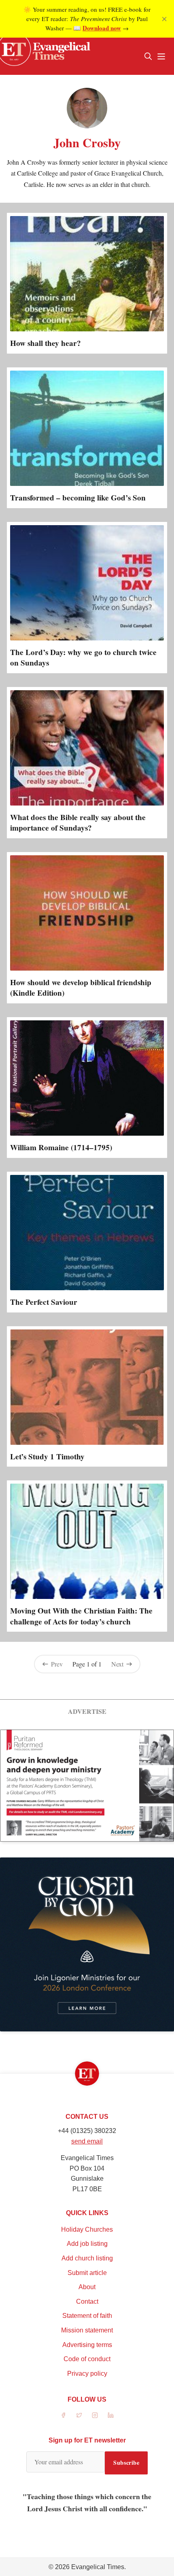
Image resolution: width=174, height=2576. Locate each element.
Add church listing (87, 2258)
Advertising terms (87, 2345)
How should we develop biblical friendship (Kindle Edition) (81, 988)
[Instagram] (95, 2415)
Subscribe (126, 2463)
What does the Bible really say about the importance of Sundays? (78, 823)
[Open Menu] (161, 56)
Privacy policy (87, 2374)
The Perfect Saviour (44, 1302)
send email (87, 2141)
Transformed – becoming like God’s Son (78, 498)
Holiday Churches (87, 2229)
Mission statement (87, 2330)
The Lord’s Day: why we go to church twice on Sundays (83, 657)
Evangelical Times (98, 2567)
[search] (148, 56)
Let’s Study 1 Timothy (47, 1457)
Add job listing (87, 2244)
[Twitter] (79, 2415)
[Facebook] (63, 2415)
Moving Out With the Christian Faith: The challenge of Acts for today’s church (81, 1616)
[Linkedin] (111, 2415)
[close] (164, 19)
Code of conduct (87, 2359)
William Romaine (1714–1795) (61, 1147)
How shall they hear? (46, 343)
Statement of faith (87, 2316)
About (87, 2287)
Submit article (87, 2273)
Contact (87, 2301)
